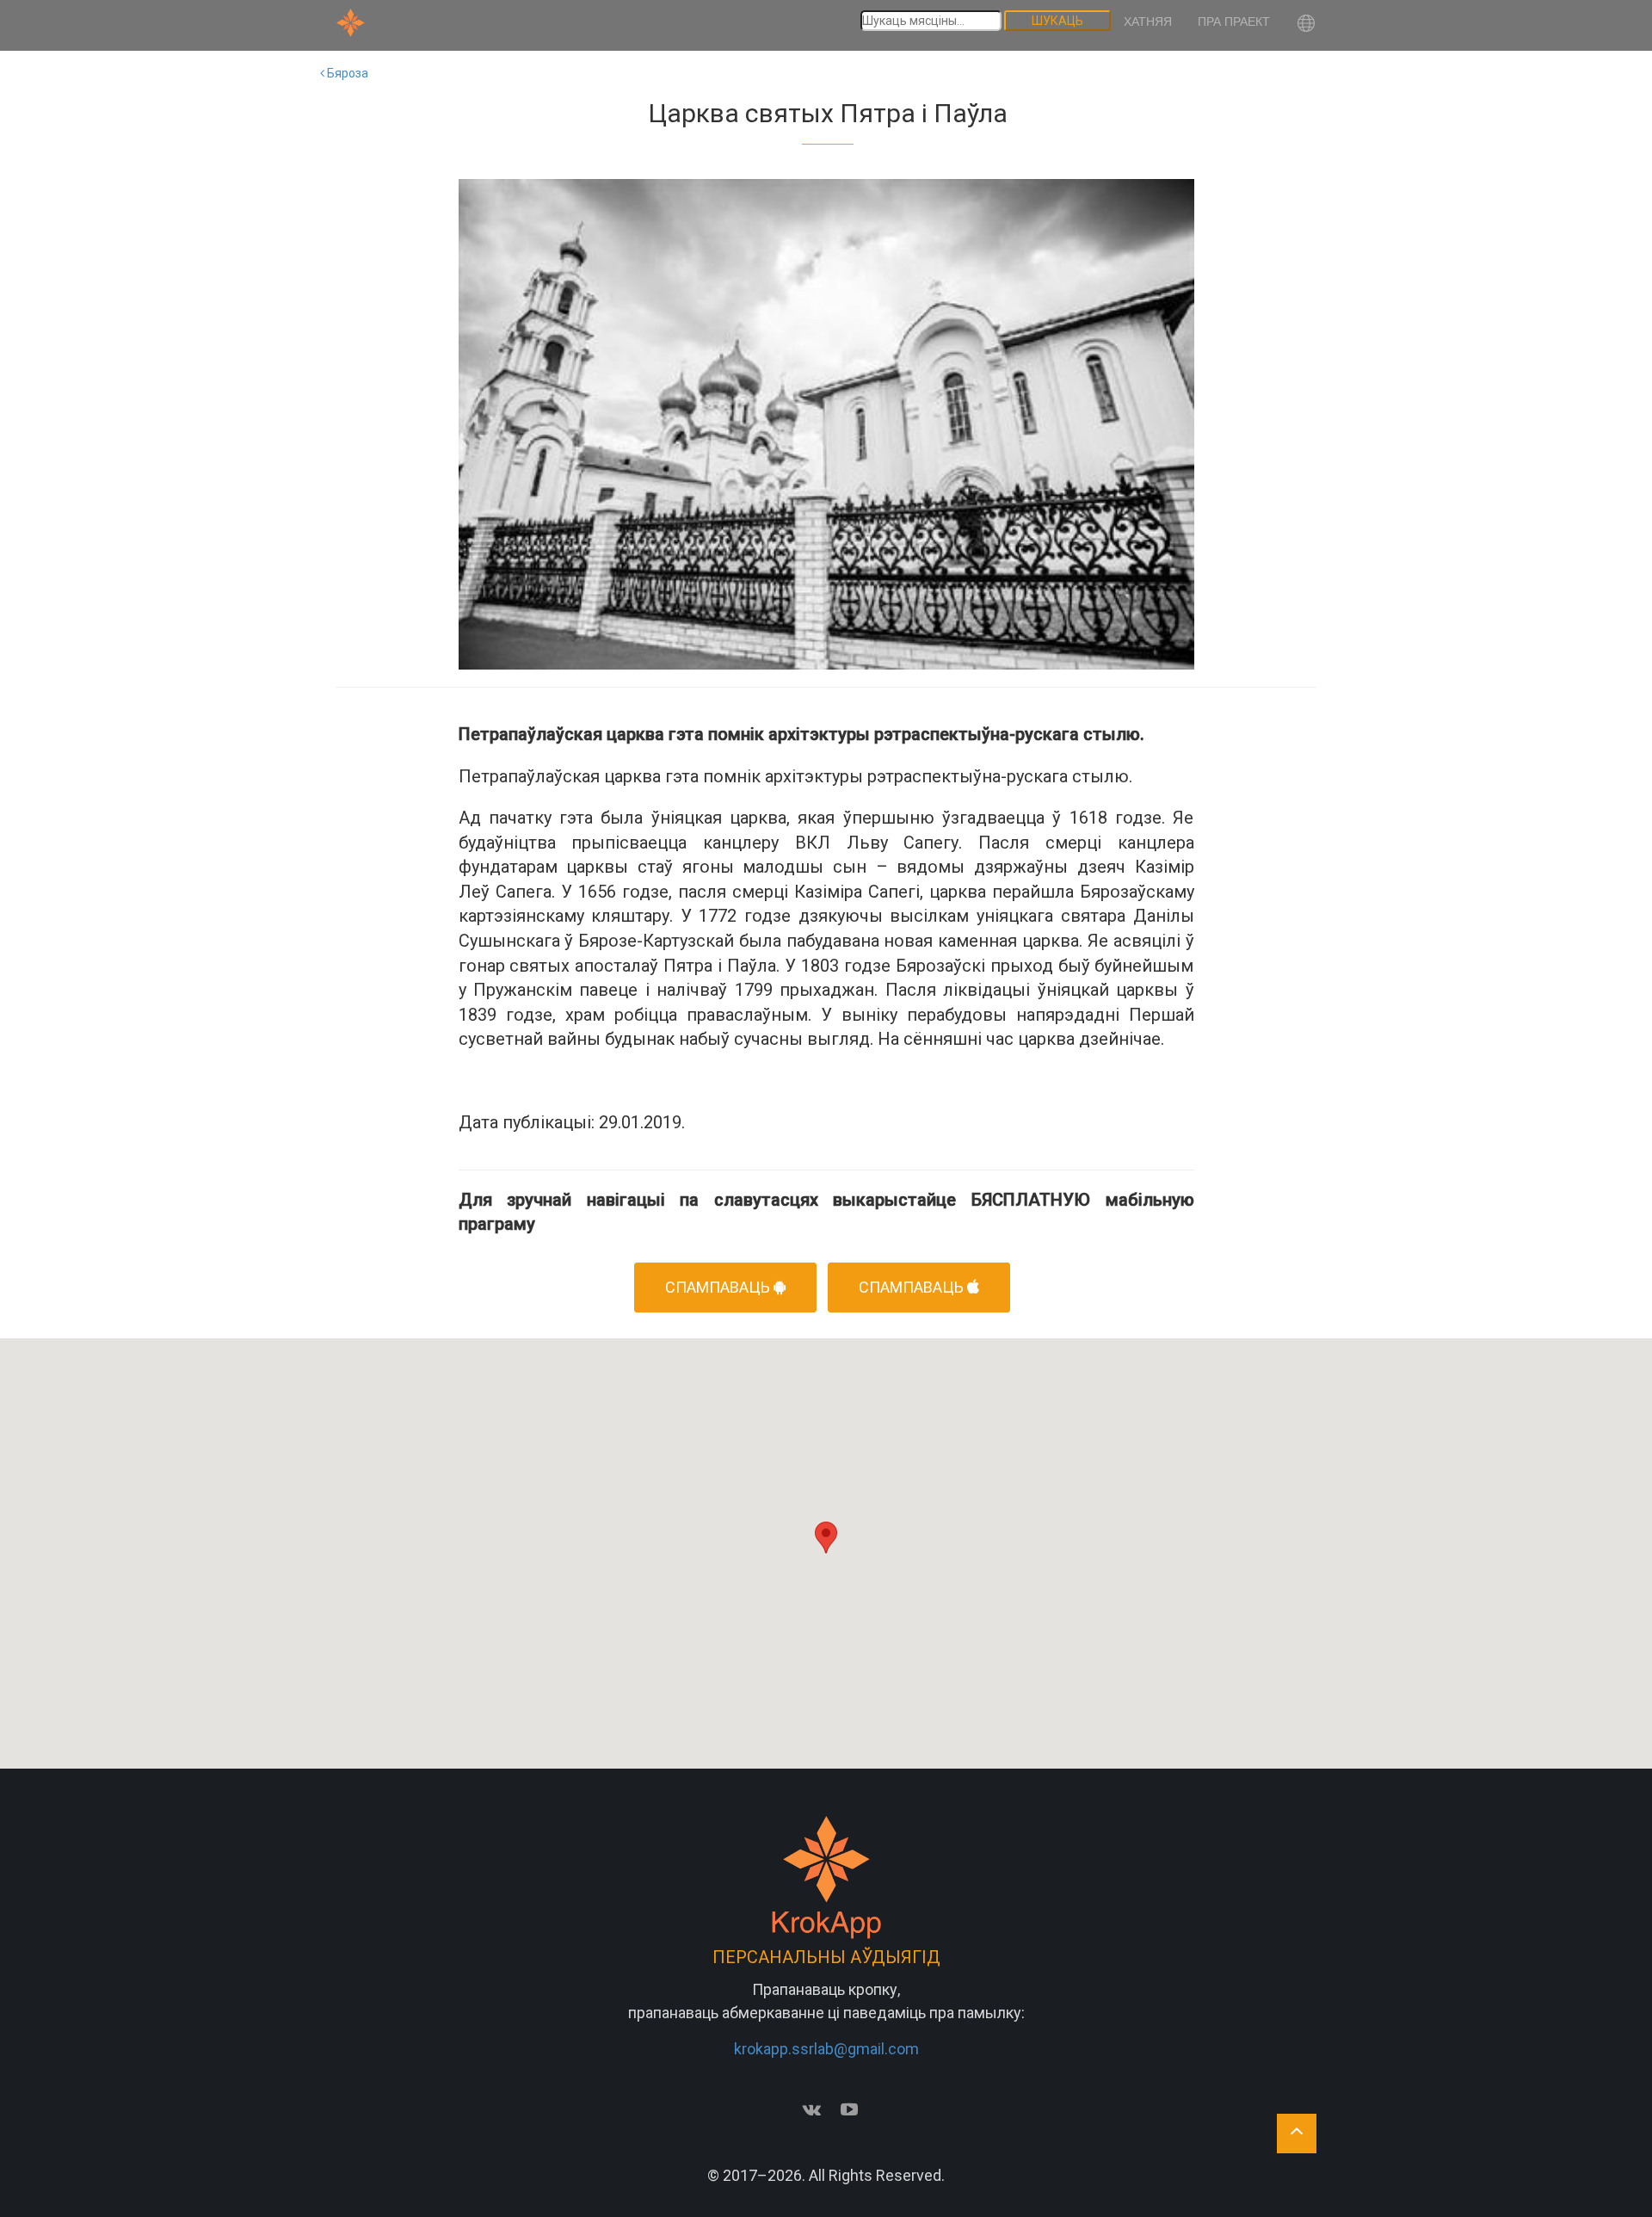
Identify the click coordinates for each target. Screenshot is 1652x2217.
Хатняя (1148, 22)
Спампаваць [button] (719, 1287)
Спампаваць (913, 1287)
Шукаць (1057, 21)
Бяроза (346, 73)
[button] (1306, 25)
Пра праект (1234, 22)
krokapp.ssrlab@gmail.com (826, 2049)
